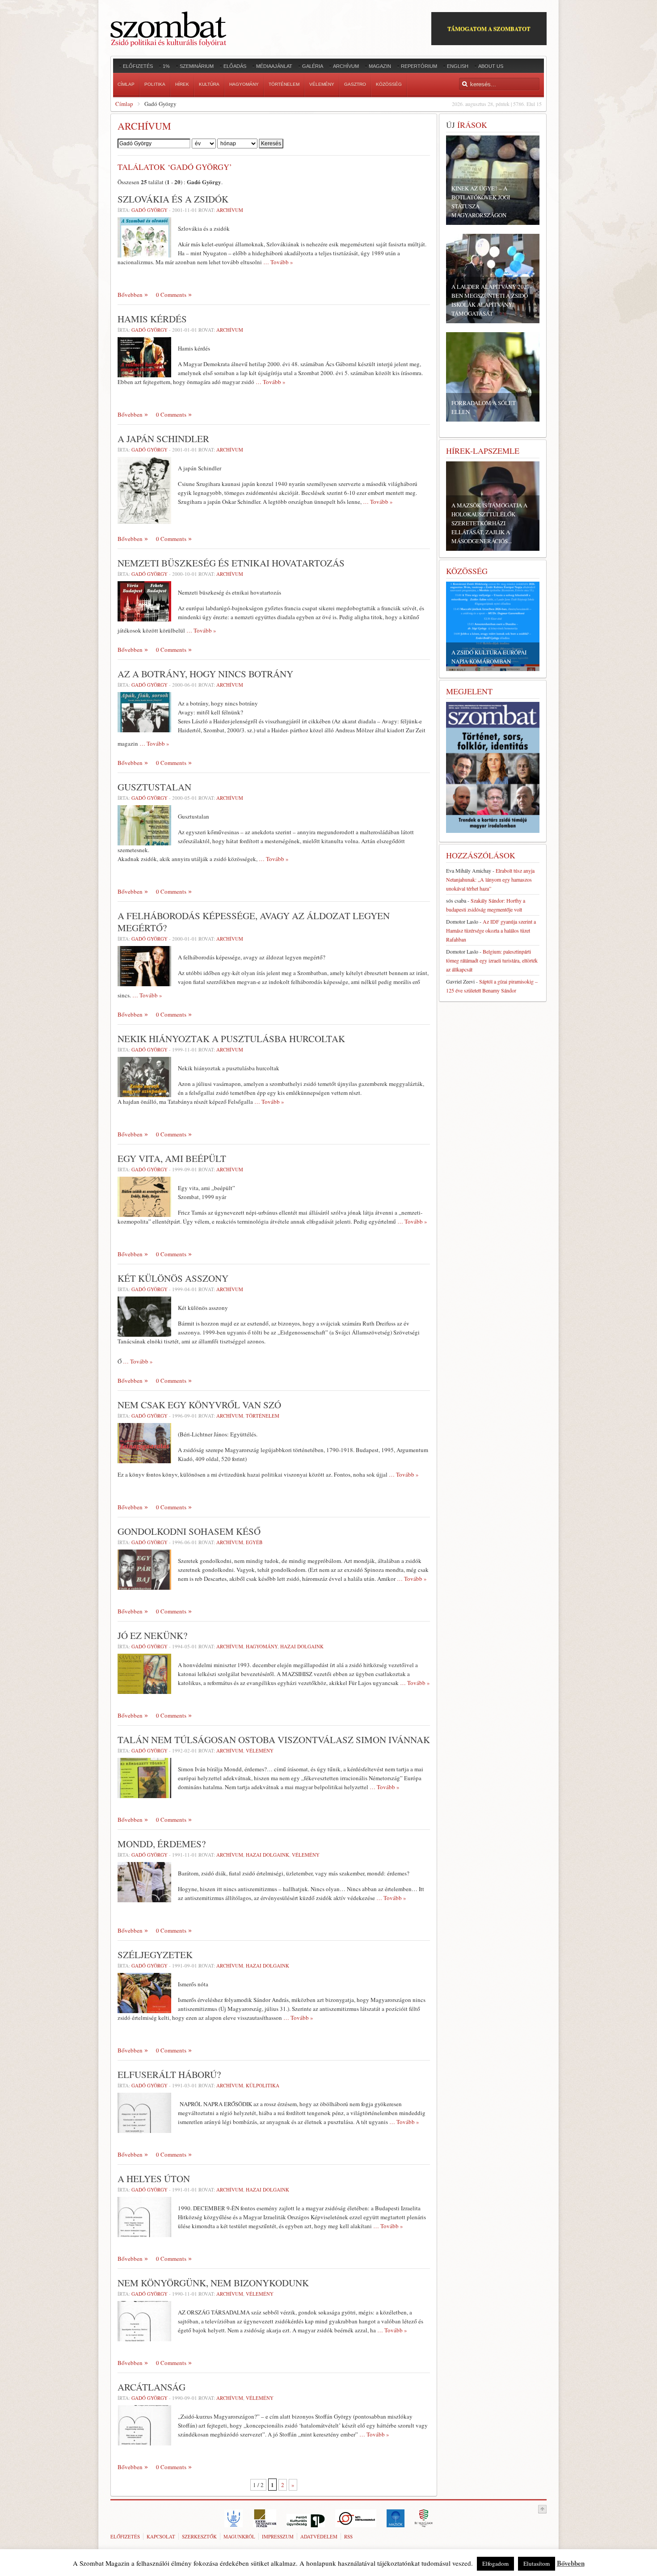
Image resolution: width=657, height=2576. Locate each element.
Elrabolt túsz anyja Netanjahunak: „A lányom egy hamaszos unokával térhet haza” (490, 879)
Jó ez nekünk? (152, 1635)
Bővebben (130, 295)
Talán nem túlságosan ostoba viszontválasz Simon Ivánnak (274, 1740)
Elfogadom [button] (495, 2563)
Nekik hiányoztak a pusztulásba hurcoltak (231, 1039)
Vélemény (260, 1750)
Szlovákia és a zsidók (173, 199)
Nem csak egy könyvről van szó (199, 1405)
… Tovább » (278, 262)
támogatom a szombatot (489, 28)
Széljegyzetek (155, 1955)
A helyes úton (154, 2179)
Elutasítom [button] (537, 2563)
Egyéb (254, 1542)
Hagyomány (262, 1646)
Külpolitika (263, 2085)
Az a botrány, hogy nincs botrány (205, 674)
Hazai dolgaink (302, 1646)
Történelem (263, 1416)
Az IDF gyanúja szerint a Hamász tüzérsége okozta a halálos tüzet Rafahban (491, 930)
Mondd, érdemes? (162, 1844)
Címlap (124, 104)
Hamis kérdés (152, 319)
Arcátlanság (152, 2387)
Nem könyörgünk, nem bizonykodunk (213, 2283)
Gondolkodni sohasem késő (189, 1531)
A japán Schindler (163, 439)
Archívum (230, 210)
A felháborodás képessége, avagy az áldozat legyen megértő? (254, 922)
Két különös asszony (173, 1278)
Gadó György (150, 210)
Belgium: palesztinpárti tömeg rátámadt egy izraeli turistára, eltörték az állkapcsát (492, 960)
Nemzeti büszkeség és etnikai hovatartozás (231, 563)
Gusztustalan (154, 787)
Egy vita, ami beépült (172, 1158)
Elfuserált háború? (169, 2074)
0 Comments (171, 295)
